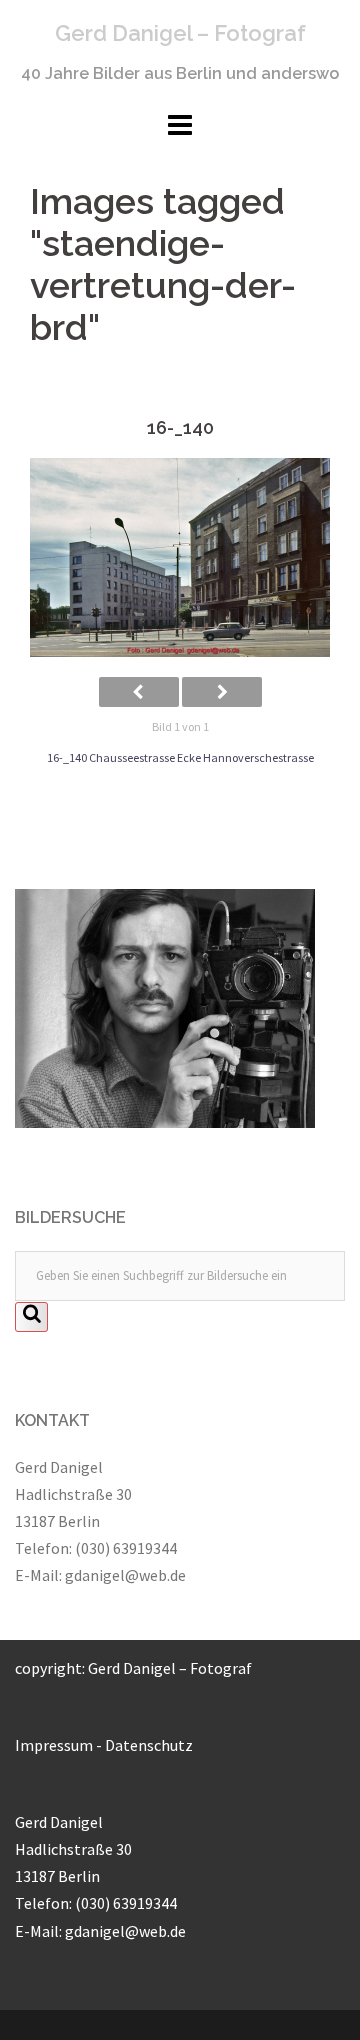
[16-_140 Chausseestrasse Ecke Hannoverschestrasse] (180, 557)
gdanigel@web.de (125, 1575)
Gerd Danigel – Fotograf (180, 33)
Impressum (54, 1745)
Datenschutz (149, 1745)
